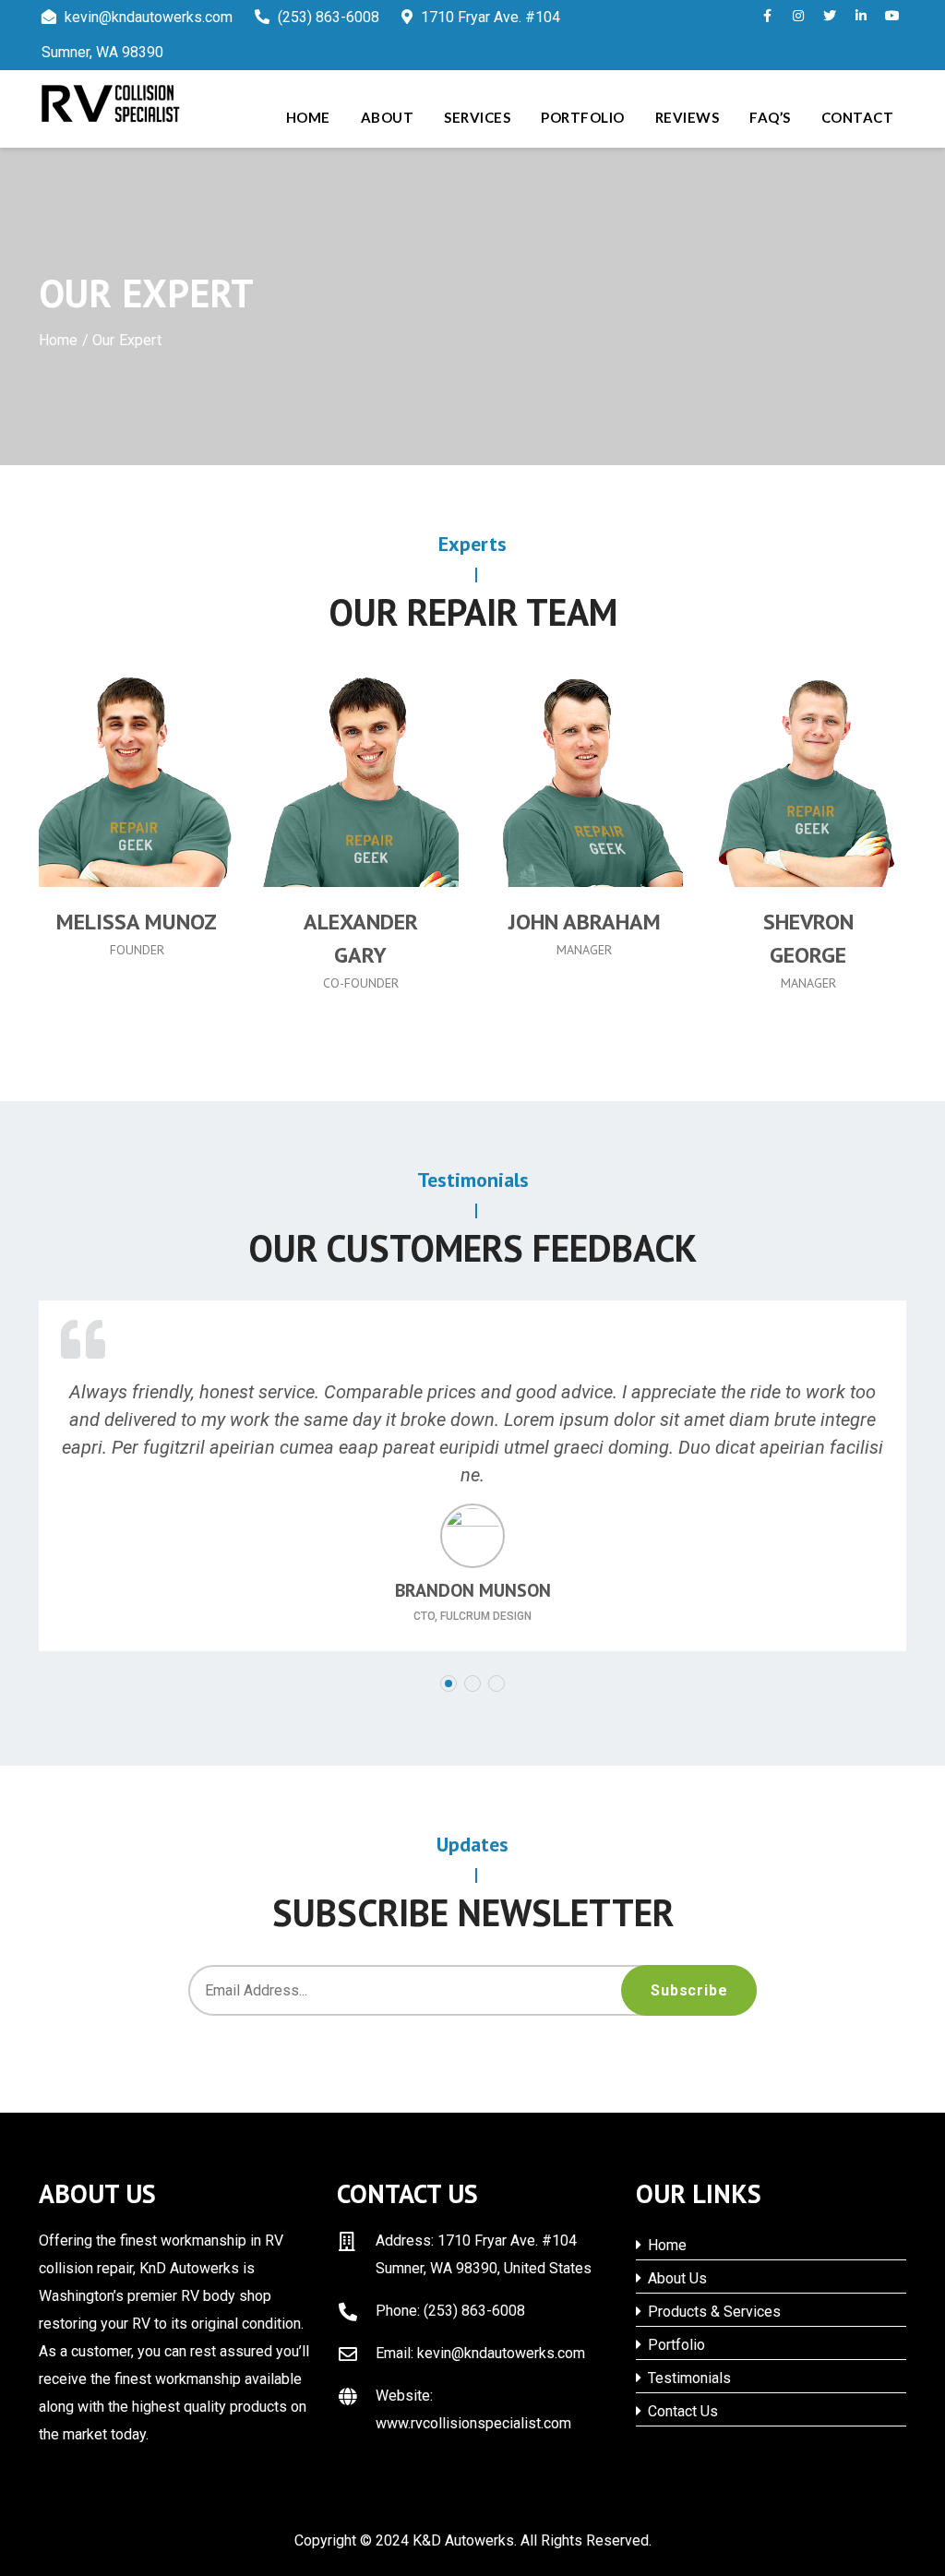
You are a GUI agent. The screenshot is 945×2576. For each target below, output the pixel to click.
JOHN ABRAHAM (585, 922)
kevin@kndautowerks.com (149, 17)
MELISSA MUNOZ (137, 922)
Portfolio (583, 117)
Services (477, 117)
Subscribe (689, 1990)
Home (308, 117)
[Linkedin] (195, 828)
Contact (858, 117)
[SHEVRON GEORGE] (809, 779)
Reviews (688, 117)
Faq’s (770, 117)
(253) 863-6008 (327, 17)
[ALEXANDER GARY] (361, 779)
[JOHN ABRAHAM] (585, 779)
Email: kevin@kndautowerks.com (480, 2353)
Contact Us (681, 2411)
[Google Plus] (156, 828)
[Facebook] (78, 828)
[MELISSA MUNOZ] (137, 779)
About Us (676, 2278)
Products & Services (712, 2312)
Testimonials (688, 2378)
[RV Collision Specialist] (140, 104)
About (388, 117)
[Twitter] (117, 828)
